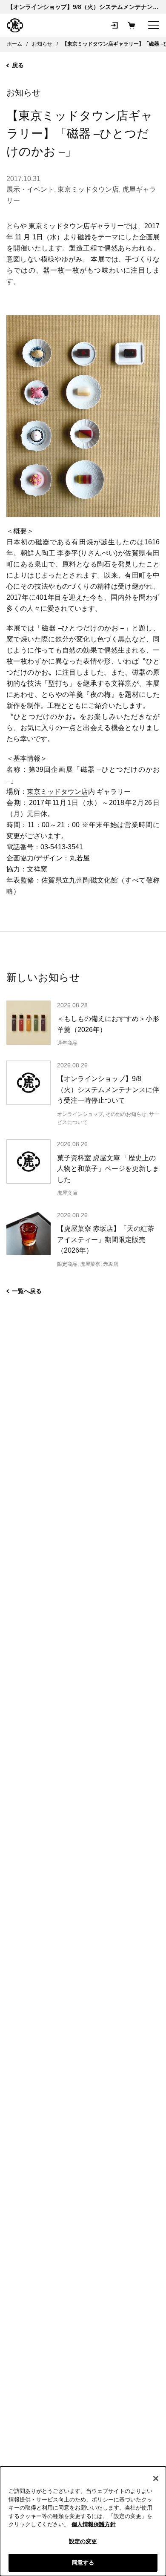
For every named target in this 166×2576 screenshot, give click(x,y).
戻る (18, 65)
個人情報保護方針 (94, 2524)
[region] (83, 2521)
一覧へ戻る (27, 1291)
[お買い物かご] (131, 25)
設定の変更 (83, 2541)
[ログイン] (114, 25)
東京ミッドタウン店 (88, 189)
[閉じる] (156, 2478)
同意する (83, 2563)
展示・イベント (30, 189)
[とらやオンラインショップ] (15, 26)
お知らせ (23, 92)
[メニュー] (154, 25)
